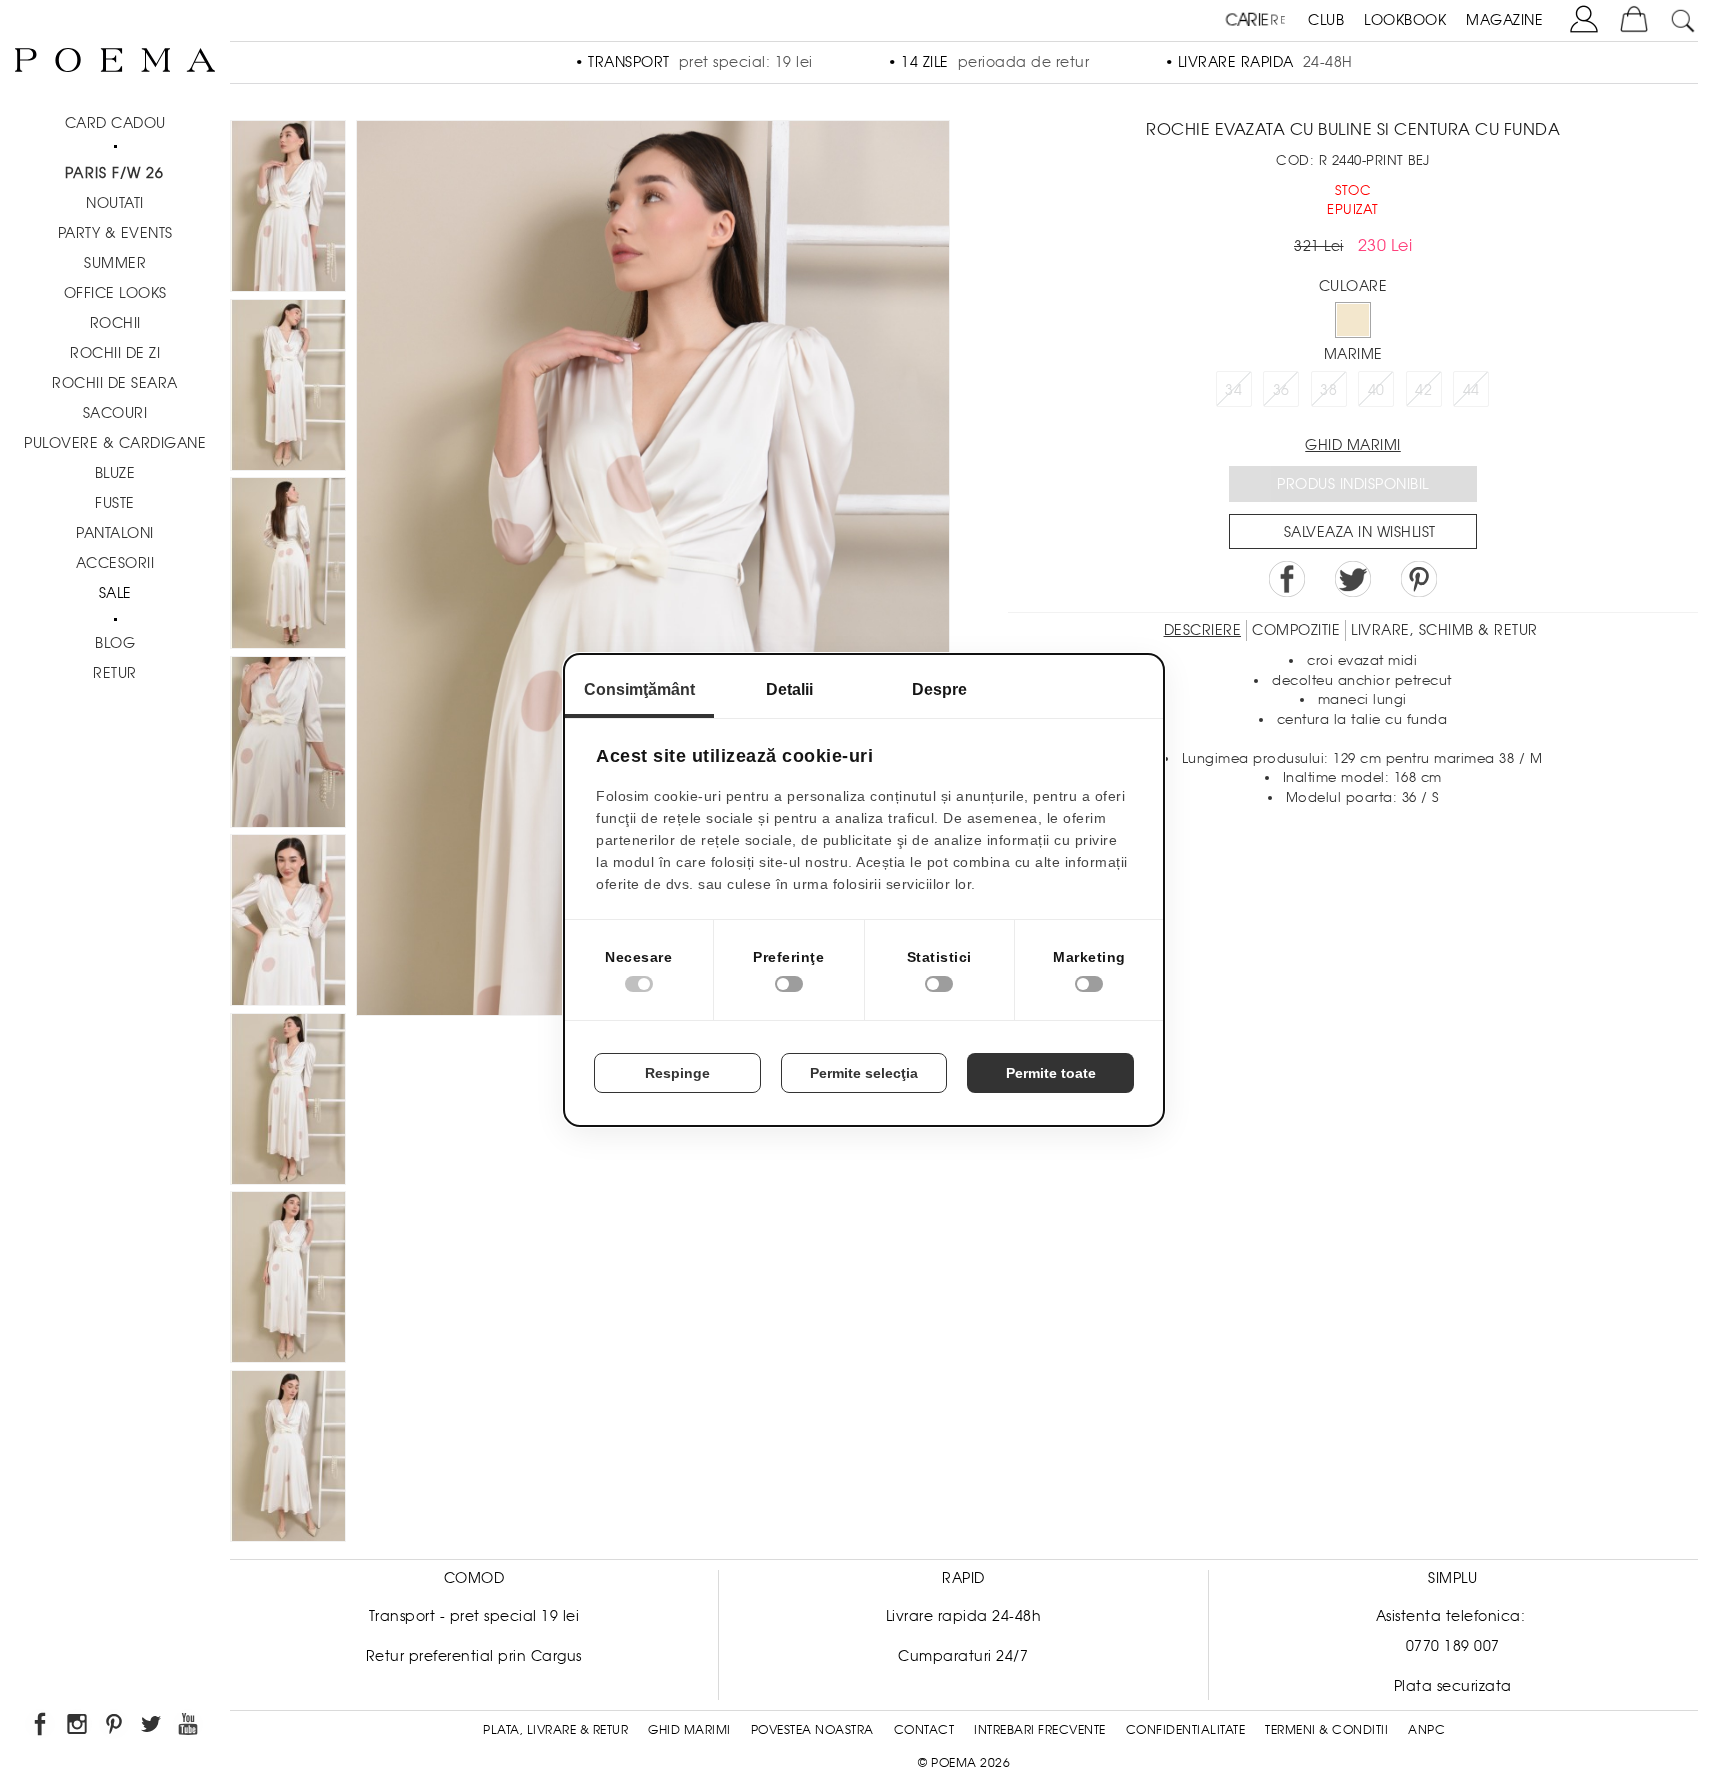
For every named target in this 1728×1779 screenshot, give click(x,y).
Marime (1353, 354)
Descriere (1203, 630)
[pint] (115, 1727)
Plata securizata (1453, 1686)
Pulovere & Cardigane (115, 443)
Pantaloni (115, 533)
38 (1328, 390)
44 (1471, 390)
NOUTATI (115, 203)
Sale (115, 593)
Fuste (115, 503)
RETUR (115, 673)
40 (1376, 390)
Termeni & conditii (1326, 1730)
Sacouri (115, 413)
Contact (924, 1730)
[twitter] (152, 1727)
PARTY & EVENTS (115, 233)
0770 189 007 (1453, 1646)
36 (1281, 390)
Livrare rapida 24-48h (964, 1616)
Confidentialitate (1186, 1730)
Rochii (115, 323)
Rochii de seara (115, 383)
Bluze (115, 473)
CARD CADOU (115, 123)
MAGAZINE (1504, 20)
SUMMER (115, 263)
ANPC (1426, 1730)
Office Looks (115, 293)
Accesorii (115, 563)
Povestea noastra (812, 1730)
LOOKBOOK (1405, 20)
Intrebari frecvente (1040, 1730)
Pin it (1419, 579)
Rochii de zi (115, 353)
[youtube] (189, 1727)
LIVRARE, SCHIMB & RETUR (1444, 630)
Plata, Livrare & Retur (555, 1730)
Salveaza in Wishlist (1360, 532)
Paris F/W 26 (114, 173)
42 (1423, 390)
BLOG (115, 643)
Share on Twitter (1353, 579)
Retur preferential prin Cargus (474, 1656)
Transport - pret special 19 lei (474, 1616)
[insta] (78, 1727)
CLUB (1326, 20)
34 (1233, 390)
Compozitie (1296, 630)
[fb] (41, 1727)
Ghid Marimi (689, 1730)
